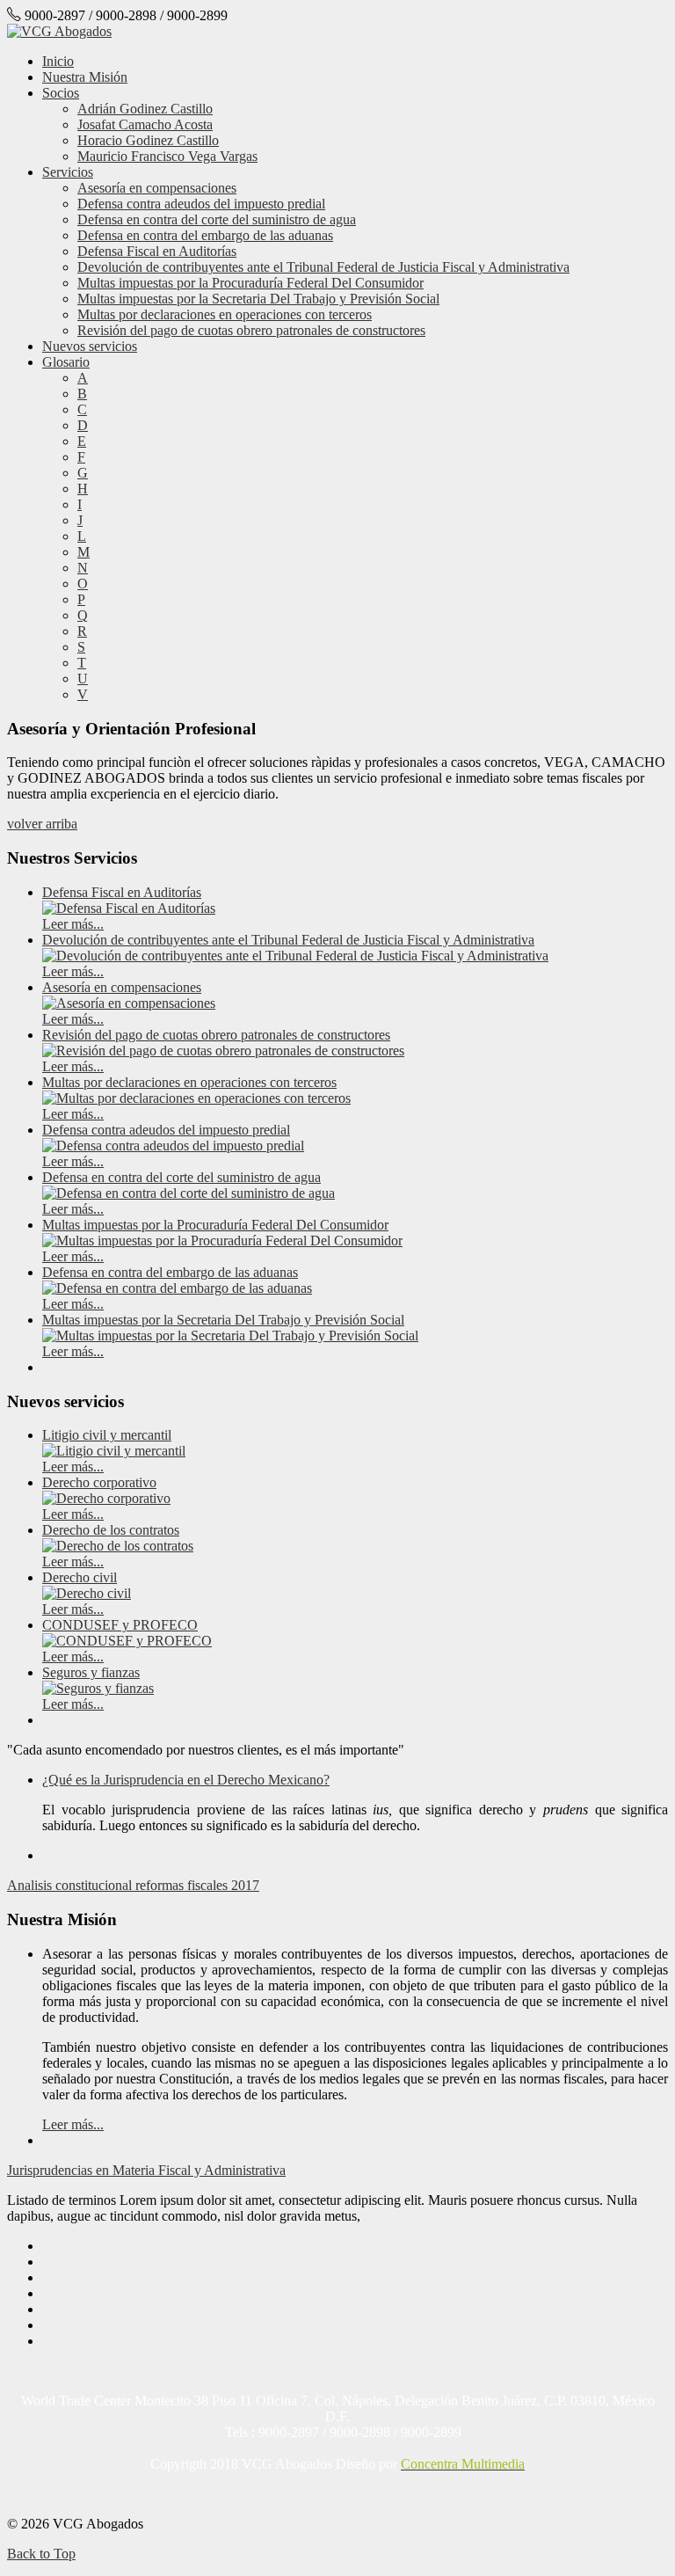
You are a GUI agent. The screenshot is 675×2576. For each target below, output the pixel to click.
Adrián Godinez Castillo (145, 109)
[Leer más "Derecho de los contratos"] (118, 1546)
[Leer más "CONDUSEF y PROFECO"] (127, 1641)
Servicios (68, 172)
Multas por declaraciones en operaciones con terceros (225, 314)
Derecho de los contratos (111, 1530)
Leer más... (73, 924)
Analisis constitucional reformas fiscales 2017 (133, 1885)
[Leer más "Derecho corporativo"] (106, 1498)
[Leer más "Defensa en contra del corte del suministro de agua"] (189, 1193)
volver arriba (42, 824)
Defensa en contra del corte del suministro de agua (217, 219)
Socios (61, 93)
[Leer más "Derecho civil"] (87, 1593)
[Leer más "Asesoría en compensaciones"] (129, 1003)
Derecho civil (80, 1577)
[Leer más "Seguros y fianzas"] (98, 1688)
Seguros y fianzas (91, 1672)
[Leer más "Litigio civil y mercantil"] (114, 1451)
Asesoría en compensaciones (157, 188)
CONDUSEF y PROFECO (120, 1625)
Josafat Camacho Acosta (145, 124)
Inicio (58, 61)
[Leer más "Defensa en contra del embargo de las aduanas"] (177, 1288)
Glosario (66, 362)
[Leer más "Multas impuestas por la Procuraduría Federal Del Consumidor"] (222, 1241)
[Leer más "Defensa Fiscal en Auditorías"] (129, 908)
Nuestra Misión (85, 77)
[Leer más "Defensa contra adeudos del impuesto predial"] (173, 1146)
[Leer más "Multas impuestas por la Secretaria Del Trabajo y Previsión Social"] (230, 1335)
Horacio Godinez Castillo (148, 140)
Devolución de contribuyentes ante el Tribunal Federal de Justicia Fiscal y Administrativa (323, 267)
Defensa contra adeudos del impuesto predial (201, 204)
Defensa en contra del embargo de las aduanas (205, 235)
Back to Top (41, 2554)
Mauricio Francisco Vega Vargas (167, 156)
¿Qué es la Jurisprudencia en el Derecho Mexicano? (186, 1780)
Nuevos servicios (90, 346)
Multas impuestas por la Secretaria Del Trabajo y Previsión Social (258, 299)
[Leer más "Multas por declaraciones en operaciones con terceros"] (196, 1098)
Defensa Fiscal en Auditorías (157, 251)
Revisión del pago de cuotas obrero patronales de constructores (251, 330)
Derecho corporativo (99, 1482)
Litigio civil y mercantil (107, 1435)
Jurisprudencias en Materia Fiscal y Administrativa (146, 2170)
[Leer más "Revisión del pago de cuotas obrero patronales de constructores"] (223, 1051)
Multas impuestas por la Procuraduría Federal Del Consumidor (250, 283)
